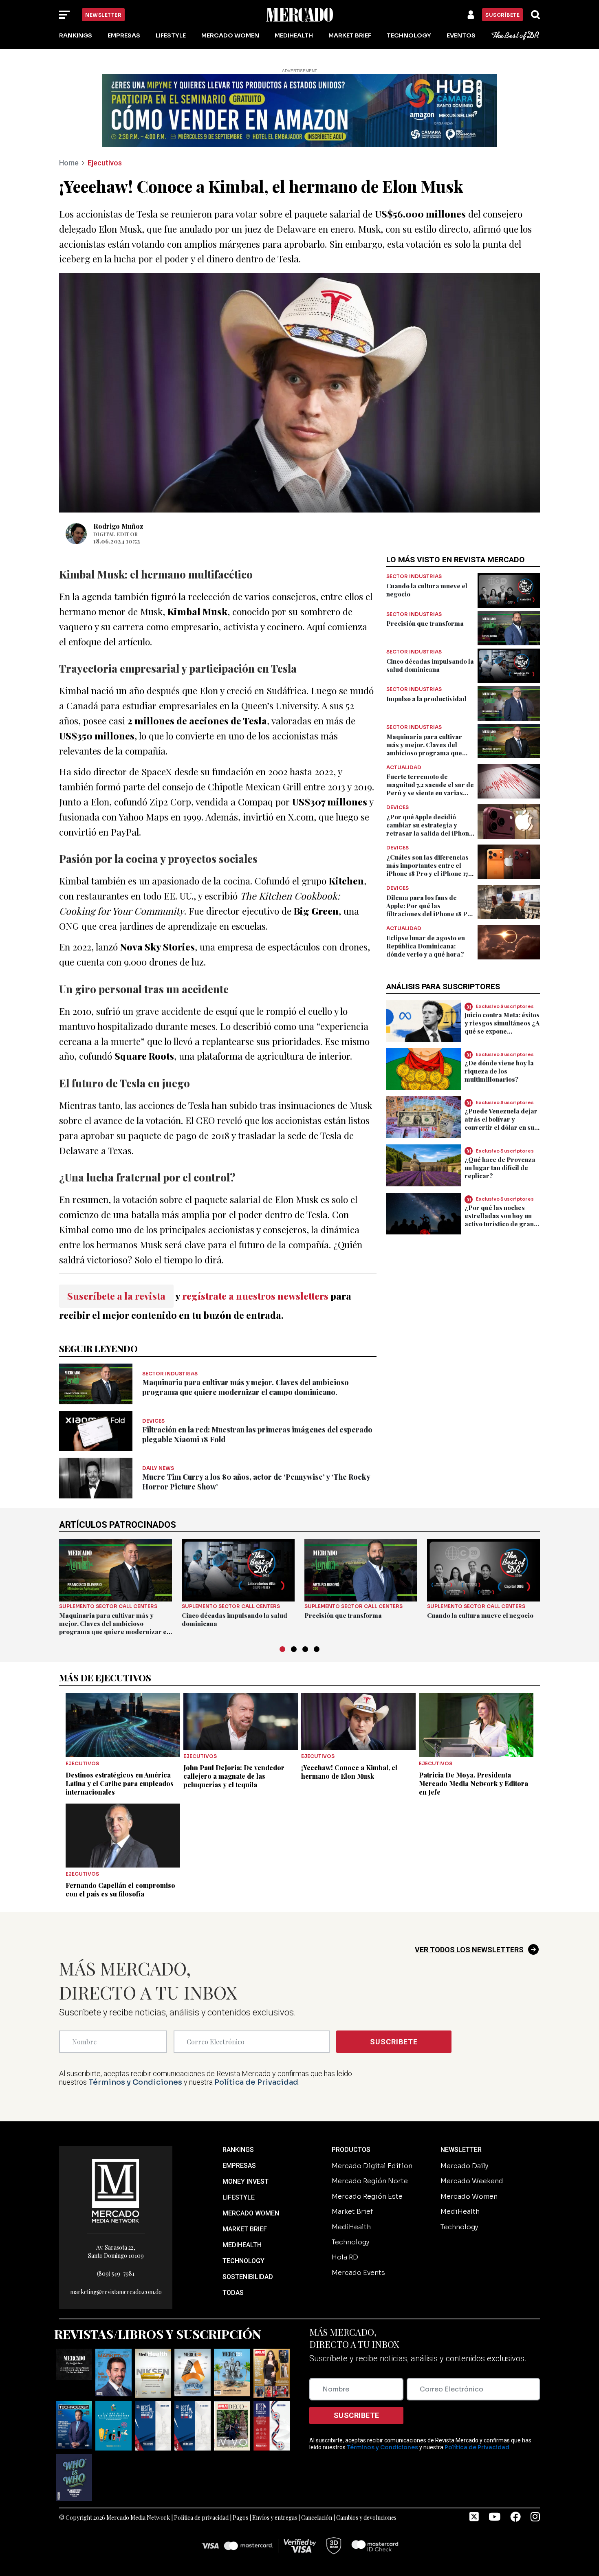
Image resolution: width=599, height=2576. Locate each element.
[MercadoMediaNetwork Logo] (116, 2190)
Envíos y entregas (275, 2518)
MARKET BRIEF (245, 2229)
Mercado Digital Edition (372, 2166)
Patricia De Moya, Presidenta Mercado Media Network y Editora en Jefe (473, 1783)
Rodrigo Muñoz (118, 526)
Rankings (76, 35)
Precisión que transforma (425, 623)
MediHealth (294, 35)
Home (69, 163)
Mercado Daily (464, 2166)
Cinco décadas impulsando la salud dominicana (430, 665)
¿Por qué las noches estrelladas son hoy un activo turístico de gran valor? (499, 1220)
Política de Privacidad (256, 2082)
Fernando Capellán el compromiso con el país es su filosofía (120, 1890)
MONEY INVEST (246, 2181)
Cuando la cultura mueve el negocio (480, 1615)
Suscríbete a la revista (116, 1296)
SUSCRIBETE (394, 2042)
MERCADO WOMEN (251, 2213)
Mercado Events (358, 2273)
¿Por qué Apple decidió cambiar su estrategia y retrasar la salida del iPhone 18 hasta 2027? (429, 829)
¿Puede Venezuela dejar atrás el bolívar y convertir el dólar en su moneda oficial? (501, 1123)
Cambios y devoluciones (366, 2518)
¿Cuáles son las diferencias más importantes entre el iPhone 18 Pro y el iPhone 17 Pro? (427, 869)
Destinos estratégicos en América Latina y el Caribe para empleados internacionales (120, 1783)
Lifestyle (171, 35)
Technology (409, 35)
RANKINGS (238, 2150)
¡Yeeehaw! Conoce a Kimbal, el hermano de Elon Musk (349, 1772)
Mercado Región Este (367, 2197)
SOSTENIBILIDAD (248, 2277)
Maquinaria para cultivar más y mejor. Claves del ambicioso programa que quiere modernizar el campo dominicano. (246, 1387)
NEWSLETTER (461, 2150)
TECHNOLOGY (243, 2261)
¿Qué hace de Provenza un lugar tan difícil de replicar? (500, 1168)
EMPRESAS (239, 2166)
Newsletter (103, 15)
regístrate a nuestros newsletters (255, 1296)
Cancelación (317, 2518)
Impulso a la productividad (426, 699)
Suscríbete (502, 15)
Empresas (124, 35)
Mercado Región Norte (370, 2181)
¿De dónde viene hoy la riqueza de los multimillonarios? (499, 1071)
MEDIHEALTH (242, 2245)
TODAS (233, 2293)
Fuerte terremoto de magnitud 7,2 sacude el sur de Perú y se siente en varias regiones (430, 789)
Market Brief (350, 35)
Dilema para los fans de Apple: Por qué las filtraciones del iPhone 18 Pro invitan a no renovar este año (430, 910)
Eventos (461, 35)
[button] (282, 1649)
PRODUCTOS (351, 2150)
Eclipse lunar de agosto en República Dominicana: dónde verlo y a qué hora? (426, 946)
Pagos (240, 2518)
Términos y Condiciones (135, 2082)
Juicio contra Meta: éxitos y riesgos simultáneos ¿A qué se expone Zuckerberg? (502, 1027)
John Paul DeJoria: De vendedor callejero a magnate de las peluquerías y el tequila (234, 1776)
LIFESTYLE (239, 2197)
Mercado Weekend (472, 2181)
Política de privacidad (201, 2518)
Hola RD (345, 2257)
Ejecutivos (105, 163)
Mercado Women (230, 35)
